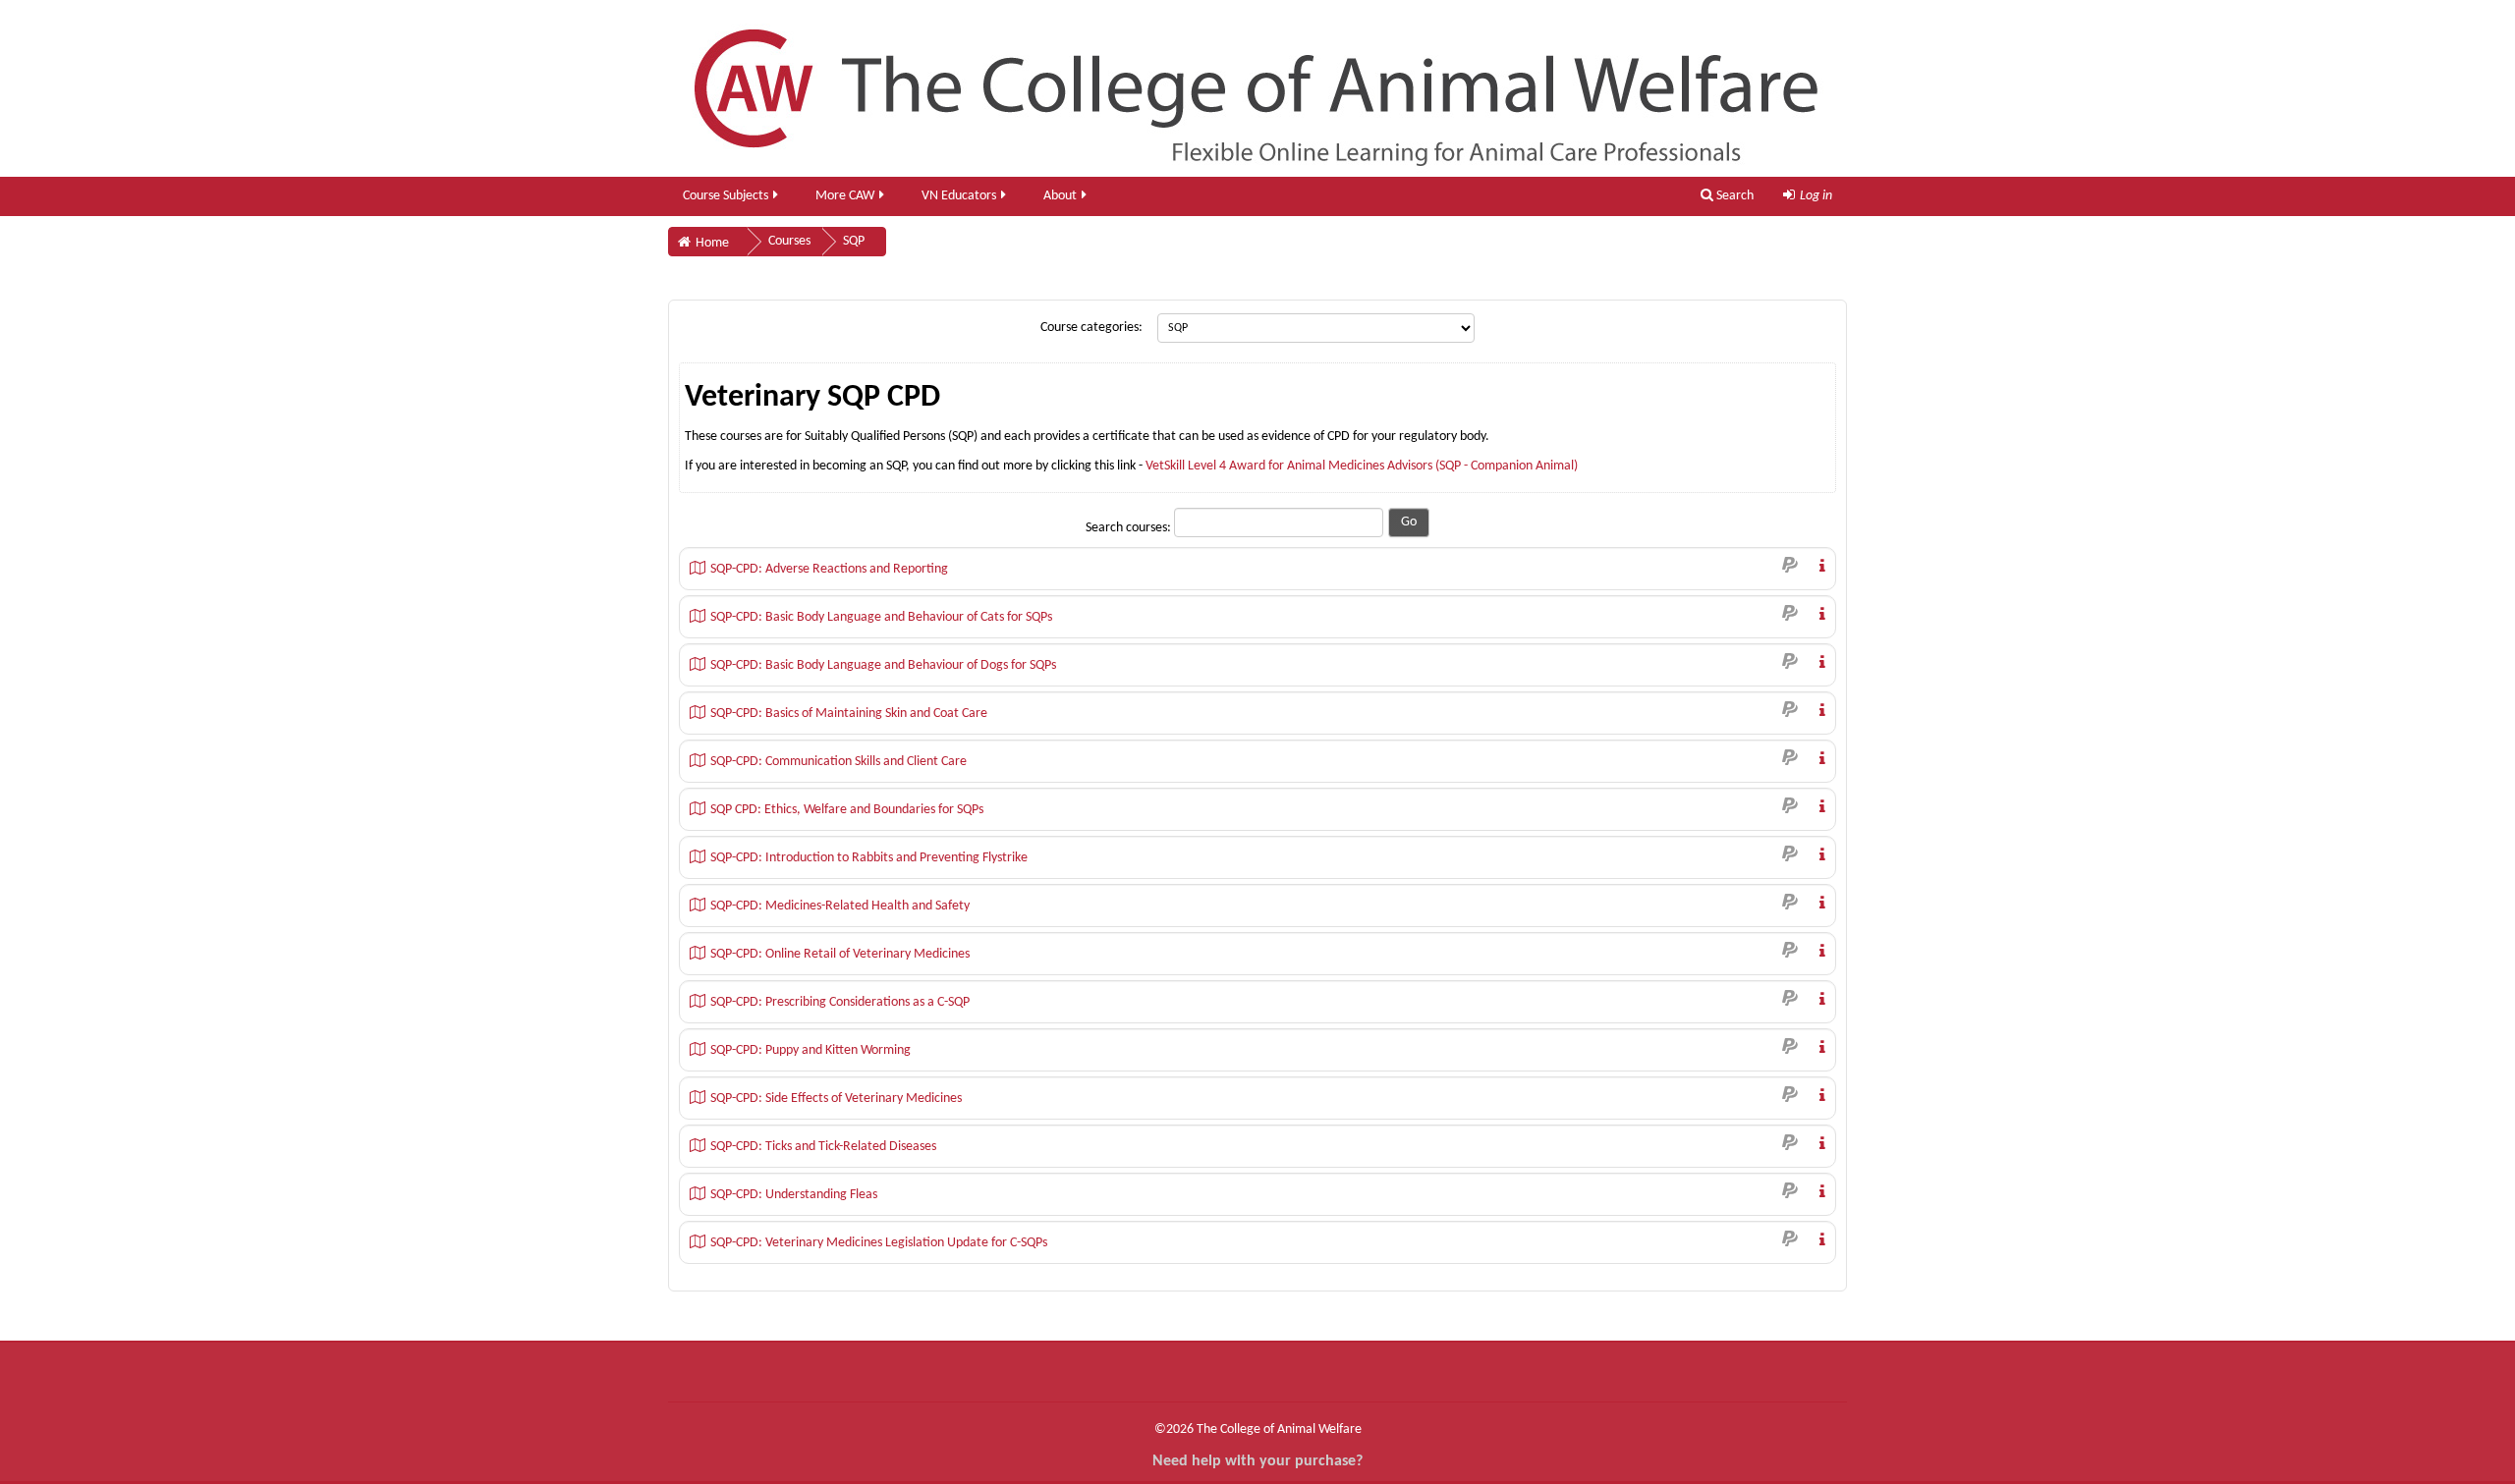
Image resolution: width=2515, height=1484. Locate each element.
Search (1733, 196)
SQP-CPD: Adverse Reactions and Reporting (829, 569)
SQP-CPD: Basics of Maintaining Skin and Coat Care (849, 714)
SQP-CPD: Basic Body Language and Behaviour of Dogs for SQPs (883, 665)
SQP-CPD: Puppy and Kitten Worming (810, 1050)
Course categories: (1091, 328)
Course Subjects (726, 196)
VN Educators (959, 196)
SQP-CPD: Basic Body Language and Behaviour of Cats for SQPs (881, 617)
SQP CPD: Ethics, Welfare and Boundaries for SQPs (847, 810)
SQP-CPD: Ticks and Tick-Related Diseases (823, 1147)
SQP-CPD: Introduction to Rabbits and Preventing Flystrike (869, 858)
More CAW (845, 196)
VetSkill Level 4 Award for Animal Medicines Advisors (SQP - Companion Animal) (1362, 466)
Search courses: (1130, 528)
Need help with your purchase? (1257, 1461)
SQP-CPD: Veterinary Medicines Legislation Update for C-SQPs (879, 1243)
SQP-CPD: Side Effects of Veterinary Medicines (836, 1099)
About (1060, 196)
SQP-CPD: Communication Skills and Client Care (838, 762)
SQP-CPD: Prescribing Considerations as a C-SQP (840, 1002)
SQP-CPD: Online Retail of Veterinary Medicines (840, 954)
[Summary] (1818, 565)
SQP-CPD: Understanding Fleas (794, 1195)
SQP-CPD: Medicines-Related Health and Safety (840, 906)
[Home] (1257, 88)
